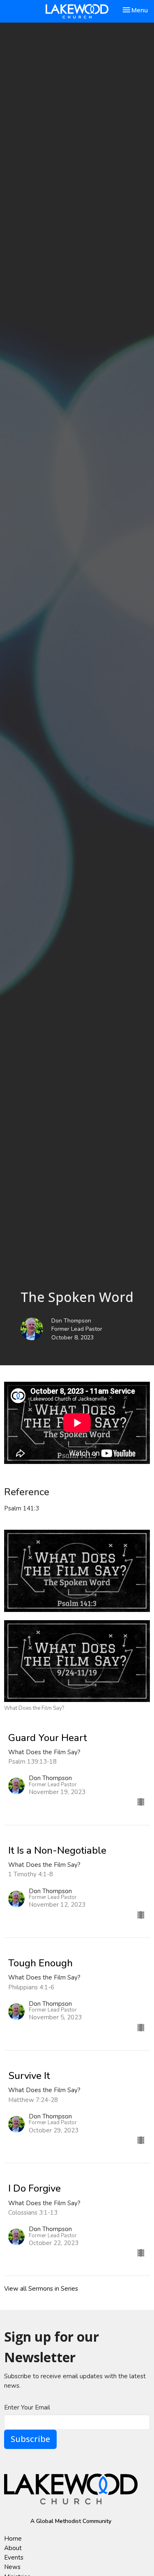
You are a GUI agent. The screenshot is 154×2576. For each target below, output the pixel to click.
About (13, 2548)
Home (13, 2539)
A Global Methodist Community (71, 2521)
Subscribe (30, 2439)
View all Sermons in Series (41, 2289)
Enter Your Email (27, 2407)
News (12, 2567)
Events (14, 2558)
